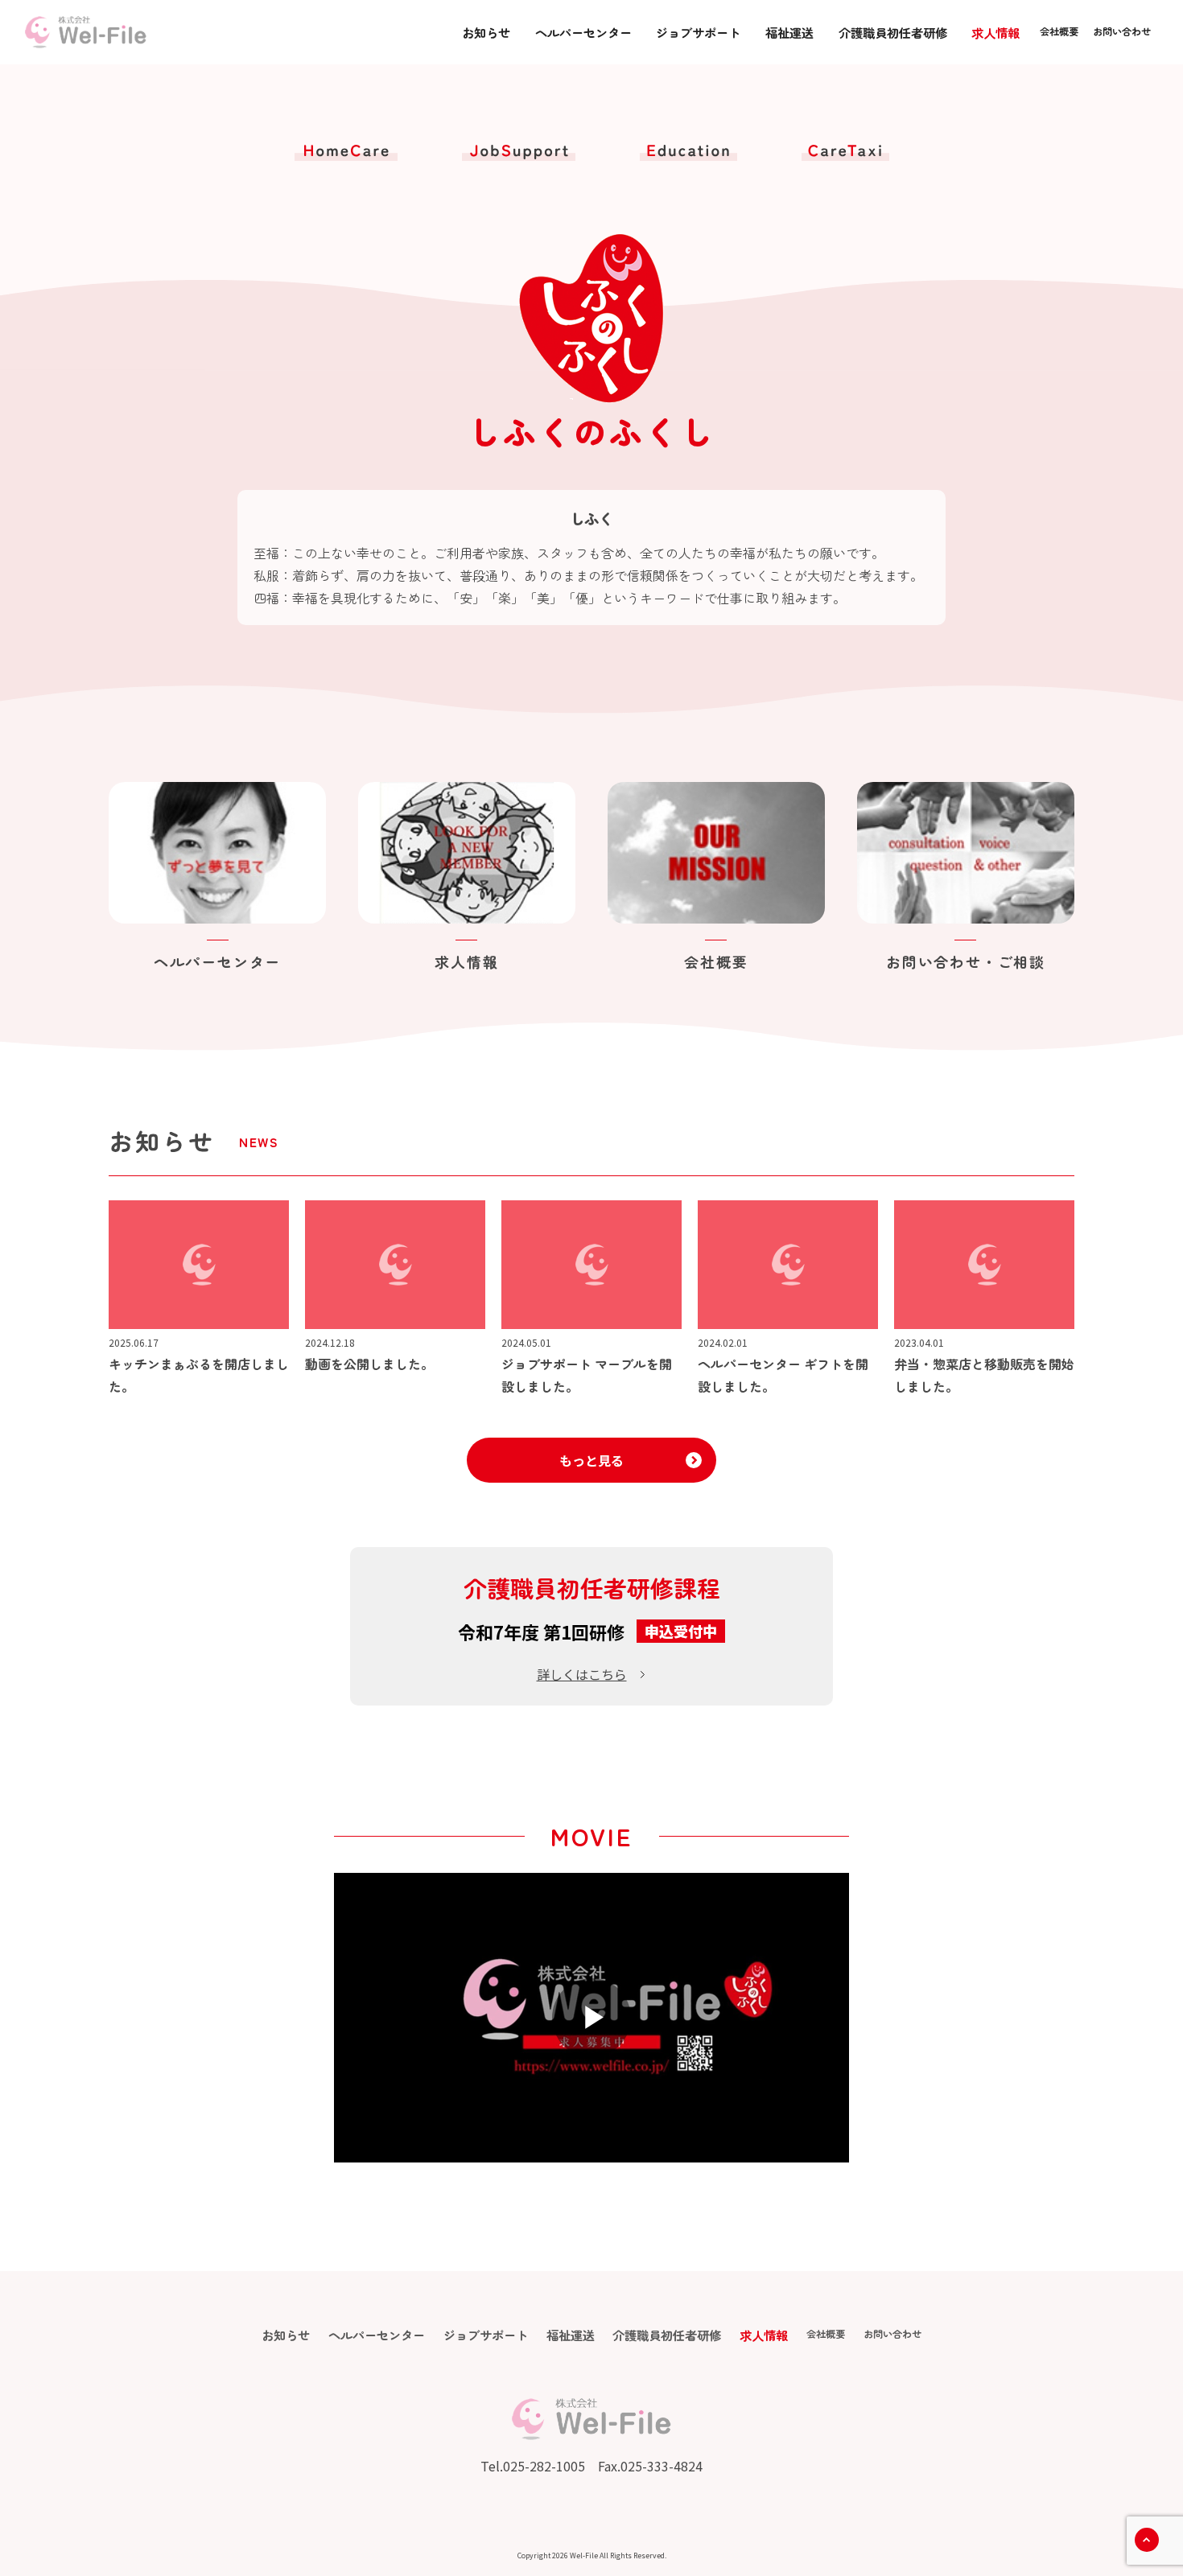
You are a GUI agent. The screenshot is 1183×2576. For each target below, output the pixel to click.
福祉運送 (789, 32)
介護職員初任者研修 (893, 32)
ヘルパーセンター (583, 32)
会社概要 (1059, 31)
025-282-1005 (544, 2466)
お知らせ (486, 32)
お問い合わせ (1122, 31)
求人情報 (995, 32)
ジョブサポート (698, 32)
